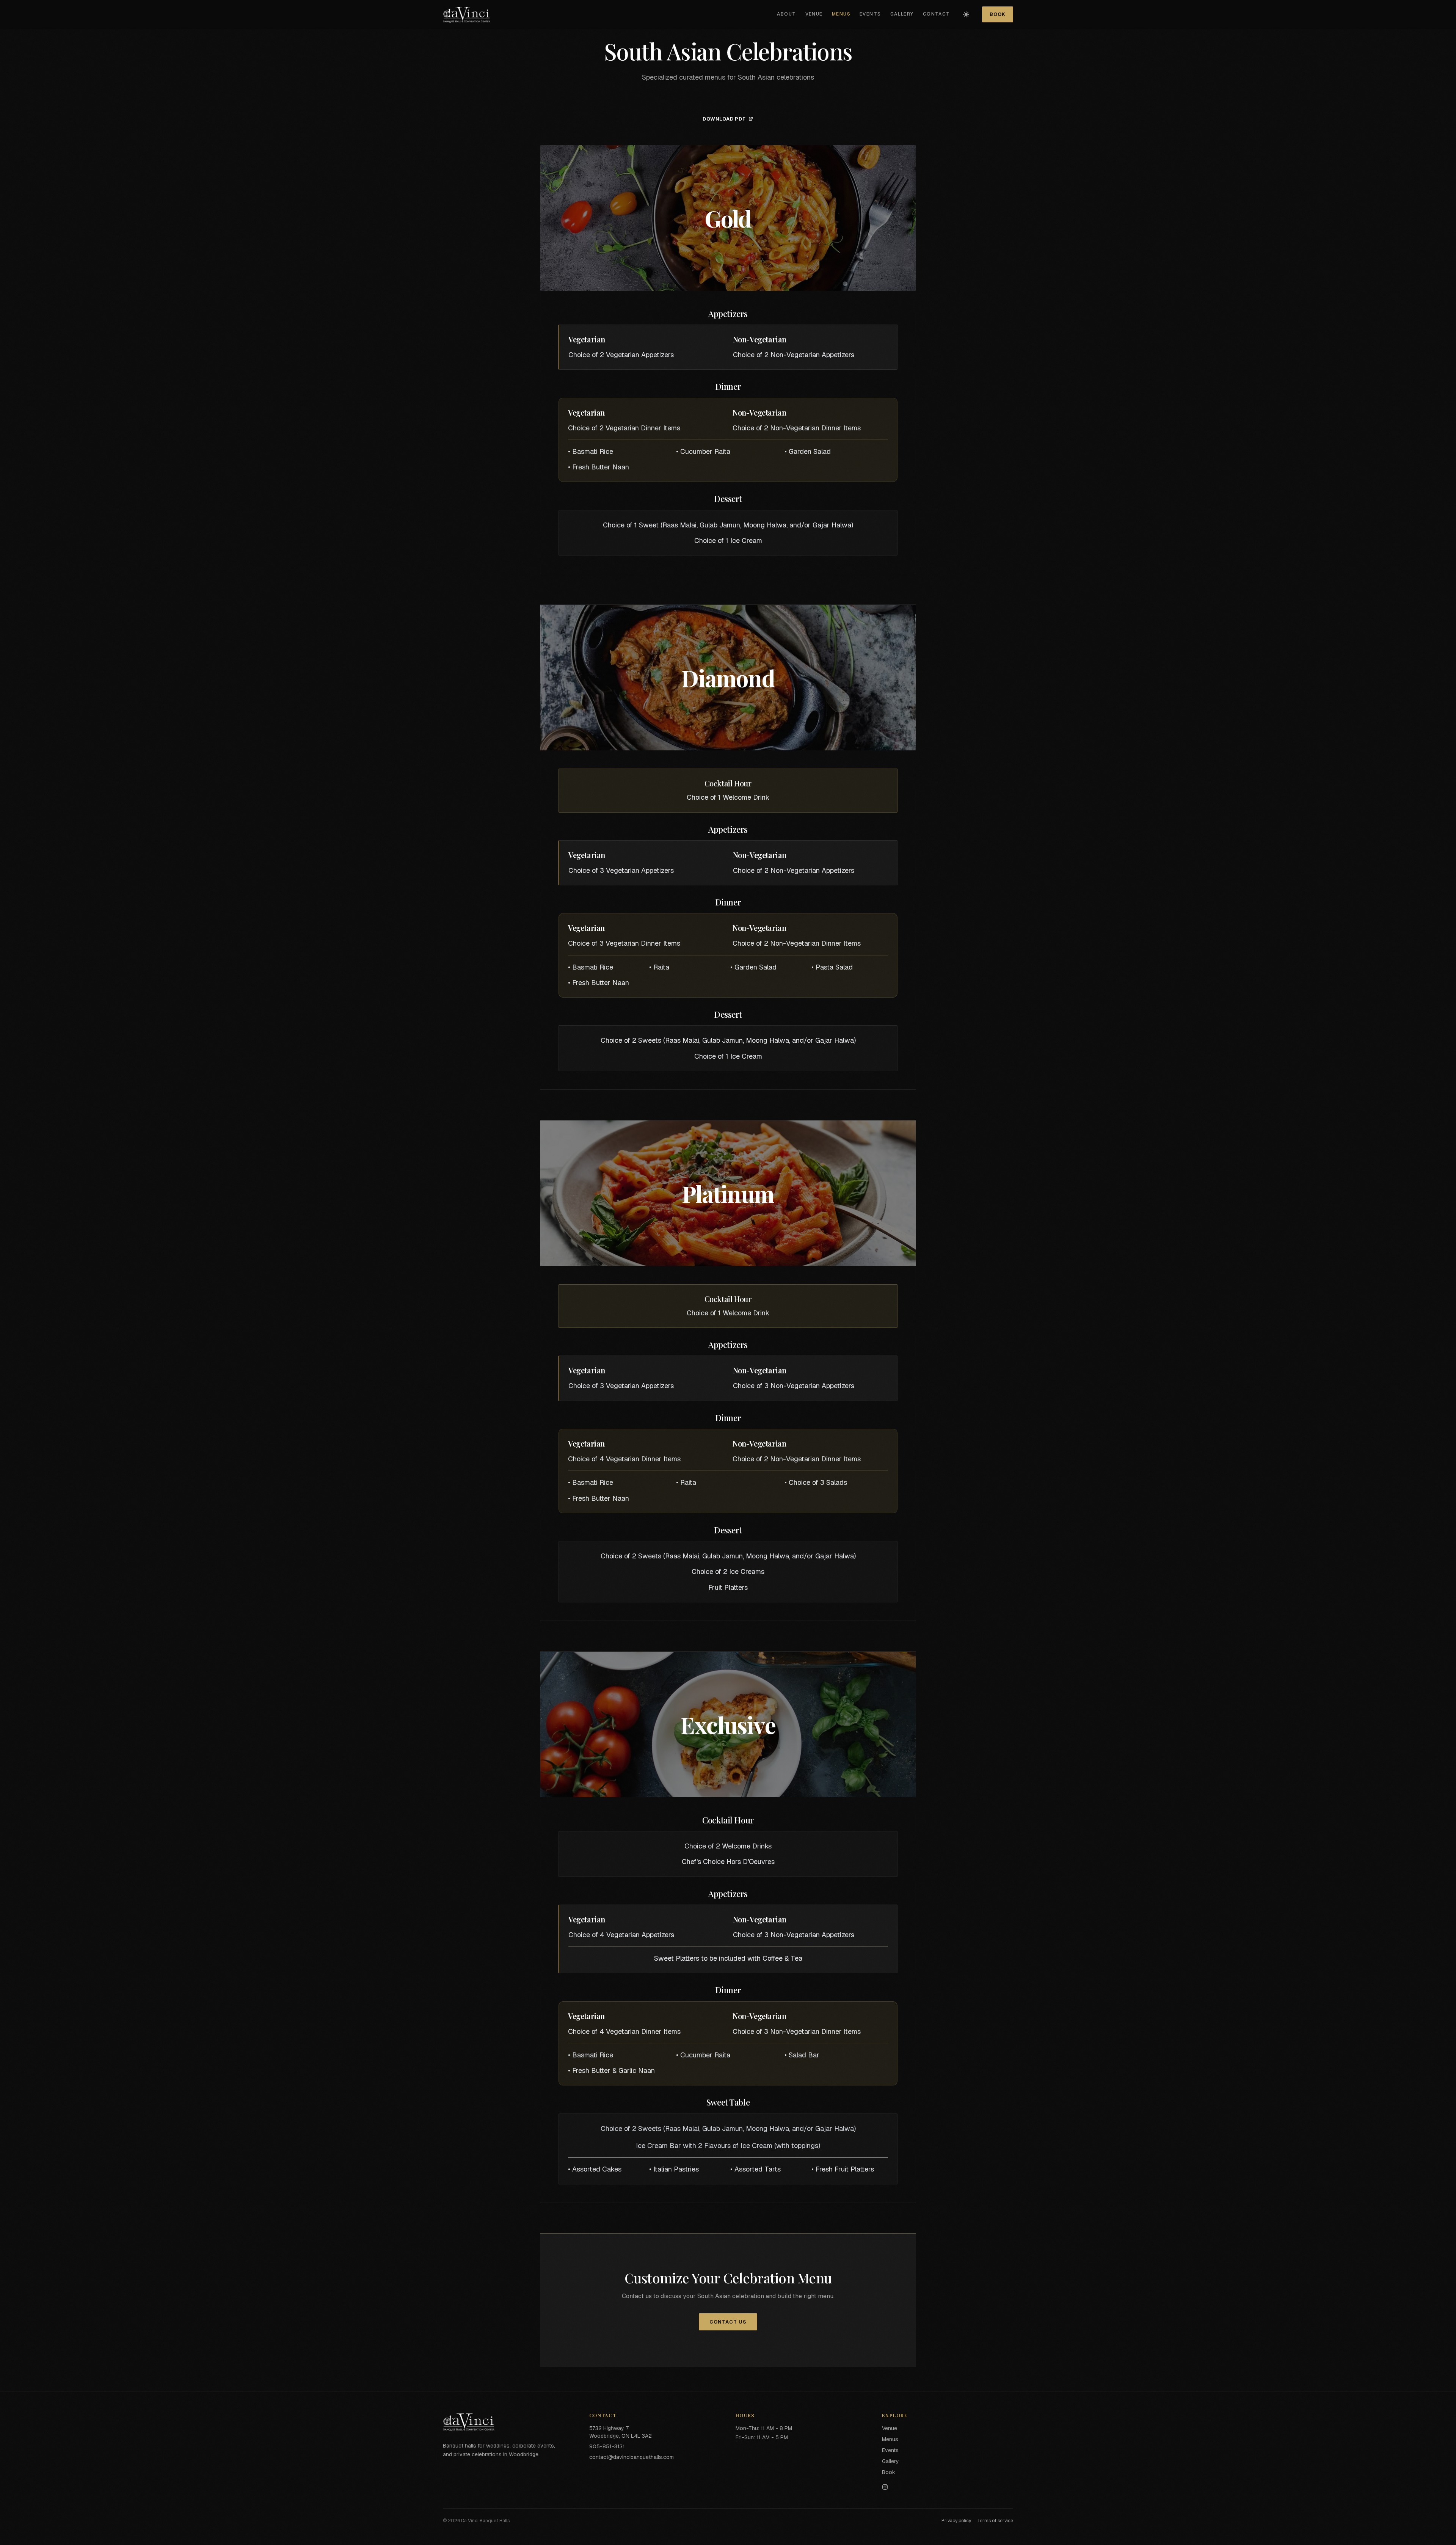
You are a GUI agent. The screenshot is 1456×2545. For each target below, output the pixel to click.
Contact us (728, 2322)
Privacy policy (956, 2521)
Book (998, 14)
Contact (937, 14)
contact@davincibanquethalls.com (632, 2457)
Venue (814, 14)
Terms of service (995, 2521)
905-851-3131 (607, 2446)
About (786, 14)
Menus (841, 14)
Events (870, 14)
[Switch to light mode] (966, 14)
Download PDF (724, 119)
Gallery (902, 14)
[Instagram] (948, 2487)
